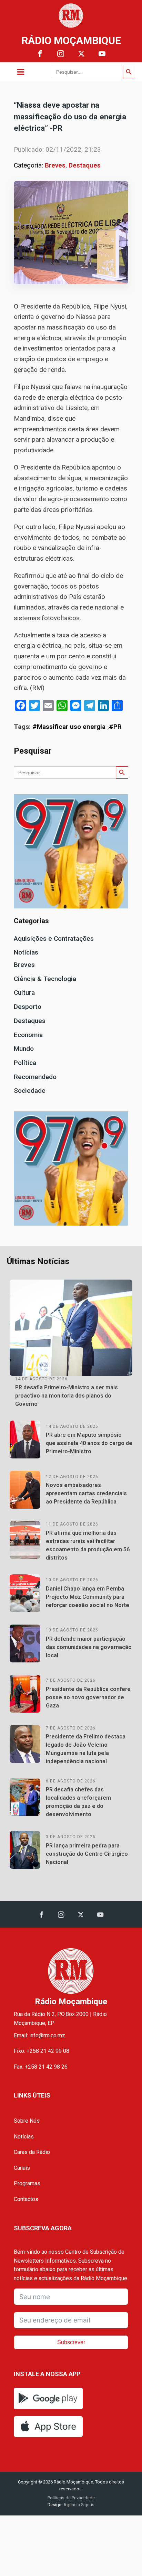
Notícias (26, 952)
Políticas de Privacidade (71, 2498)
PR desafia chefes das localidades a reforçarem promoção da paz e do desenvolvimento (78, 1802)
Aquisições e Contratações (54, 939)
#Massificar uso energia (69, 727)
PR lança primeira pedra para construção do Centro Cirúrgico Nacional (87, 1854)
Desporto (28, 1007)
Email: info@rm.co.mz (39, 2035)
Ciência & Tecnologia (45, 979)
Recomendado (35, 1077)
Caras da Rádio (32, 2152)
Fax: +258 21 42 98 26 (41, 2067)
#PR (115, 727)
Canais (22, 2168)
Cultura (24, 993)
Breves (55, 165)
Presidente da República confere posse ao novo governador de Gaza (88, 1697)
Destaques (85, 165)
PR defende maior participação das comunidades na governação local (89, 1647)
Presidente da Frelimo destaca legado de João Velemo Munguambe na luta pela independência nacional (86, 1749)
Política (25, 1063)
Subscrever (71, 2342)
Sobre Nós (27, 2121)
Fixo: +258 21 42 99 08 (42, 2051)
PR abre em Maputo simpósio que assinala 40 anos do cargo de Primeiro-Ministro (89, 1443)
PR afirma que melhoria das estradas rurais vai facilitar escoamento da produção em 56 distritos (88, 1545)
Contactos (26, 2199)
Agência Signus (78, 2505)
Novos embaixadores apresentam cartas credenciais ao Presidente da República (86, 1493)
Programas (27, 2183)
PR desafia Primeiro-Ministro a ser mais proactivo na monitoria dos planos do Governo (67, 1396)
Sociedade (30, 1091)
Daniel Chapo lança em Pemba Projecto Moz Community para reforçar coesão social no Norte (88, 1597)
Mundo (24, 1049)
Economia (28, 1035)
